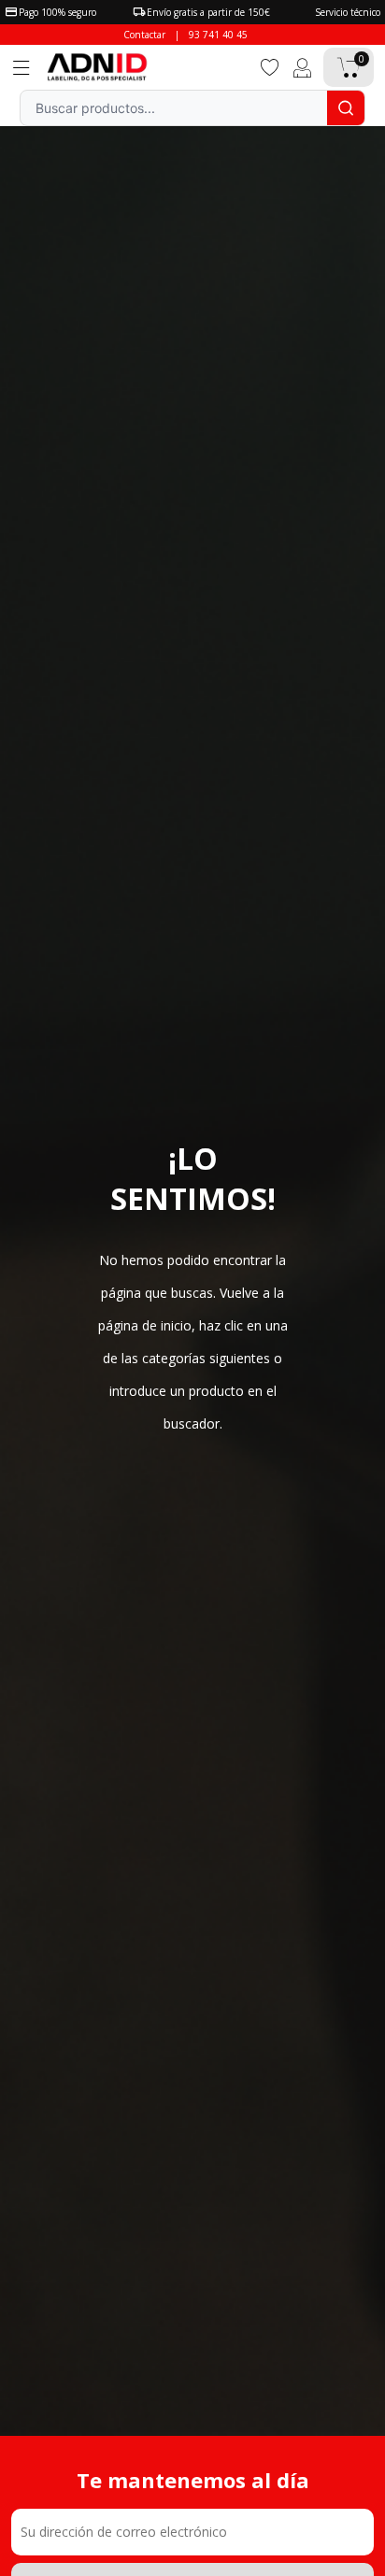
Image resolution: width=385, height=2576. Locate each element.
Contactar (144, 35)
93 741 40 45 (218, 35)
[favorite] (270, 66)
